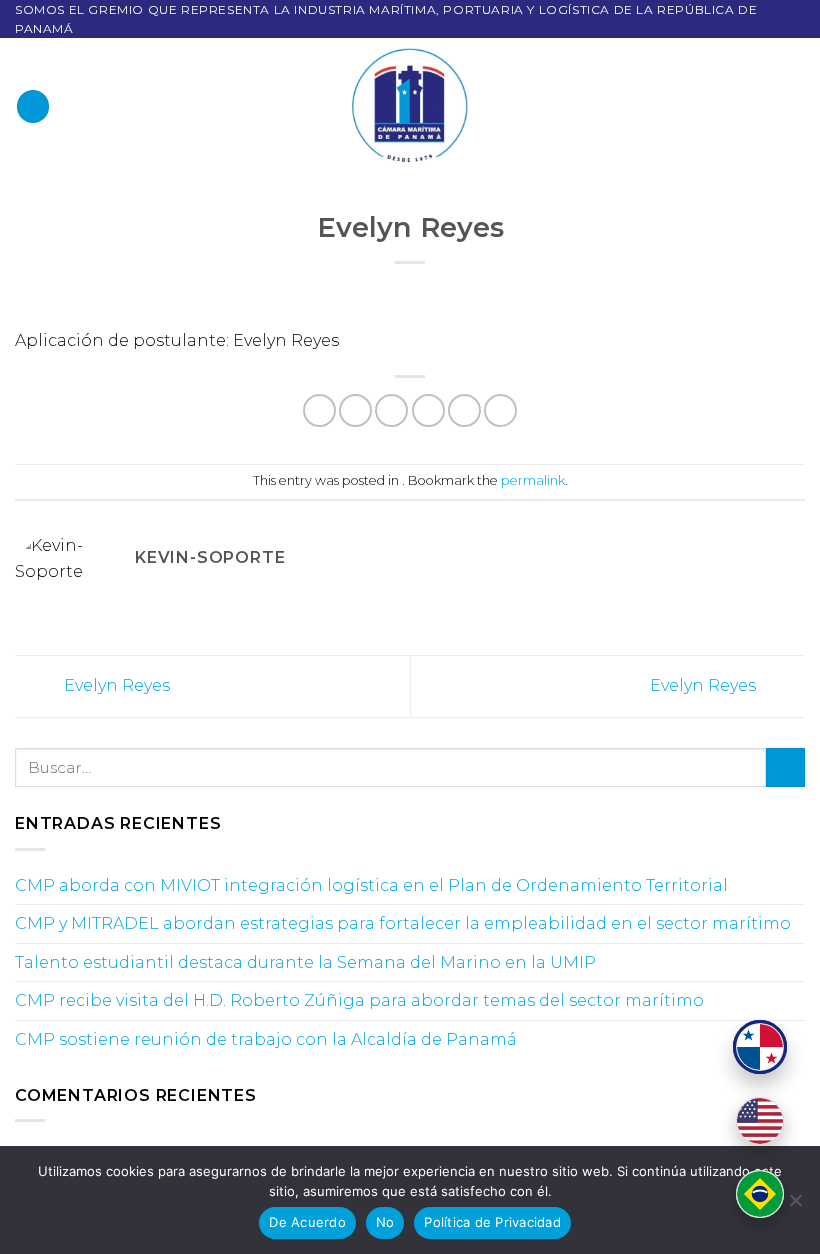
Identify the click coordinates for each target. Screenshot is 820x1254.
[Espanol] (760, 1047)
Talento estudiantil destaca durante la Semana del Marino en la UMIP (305, 962)
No (385, 1222)
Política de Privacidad (492, 1222)
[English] (760, 1121)
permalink (533, 480)
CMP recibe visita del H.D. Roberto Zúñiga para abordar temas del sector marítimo (359, 1000)
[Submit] (785, 767)
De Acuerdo (307, 1222)
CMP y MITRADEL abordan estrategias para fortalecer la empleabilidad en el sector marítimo (403, 923)
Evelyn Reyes (115, 685)
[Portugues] (760, 1194)
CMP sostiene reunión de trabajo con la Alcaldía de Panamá (266, 1039)
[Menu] (33, 106)
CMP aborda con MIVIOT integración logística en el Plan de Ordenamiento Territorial (371, 885)
